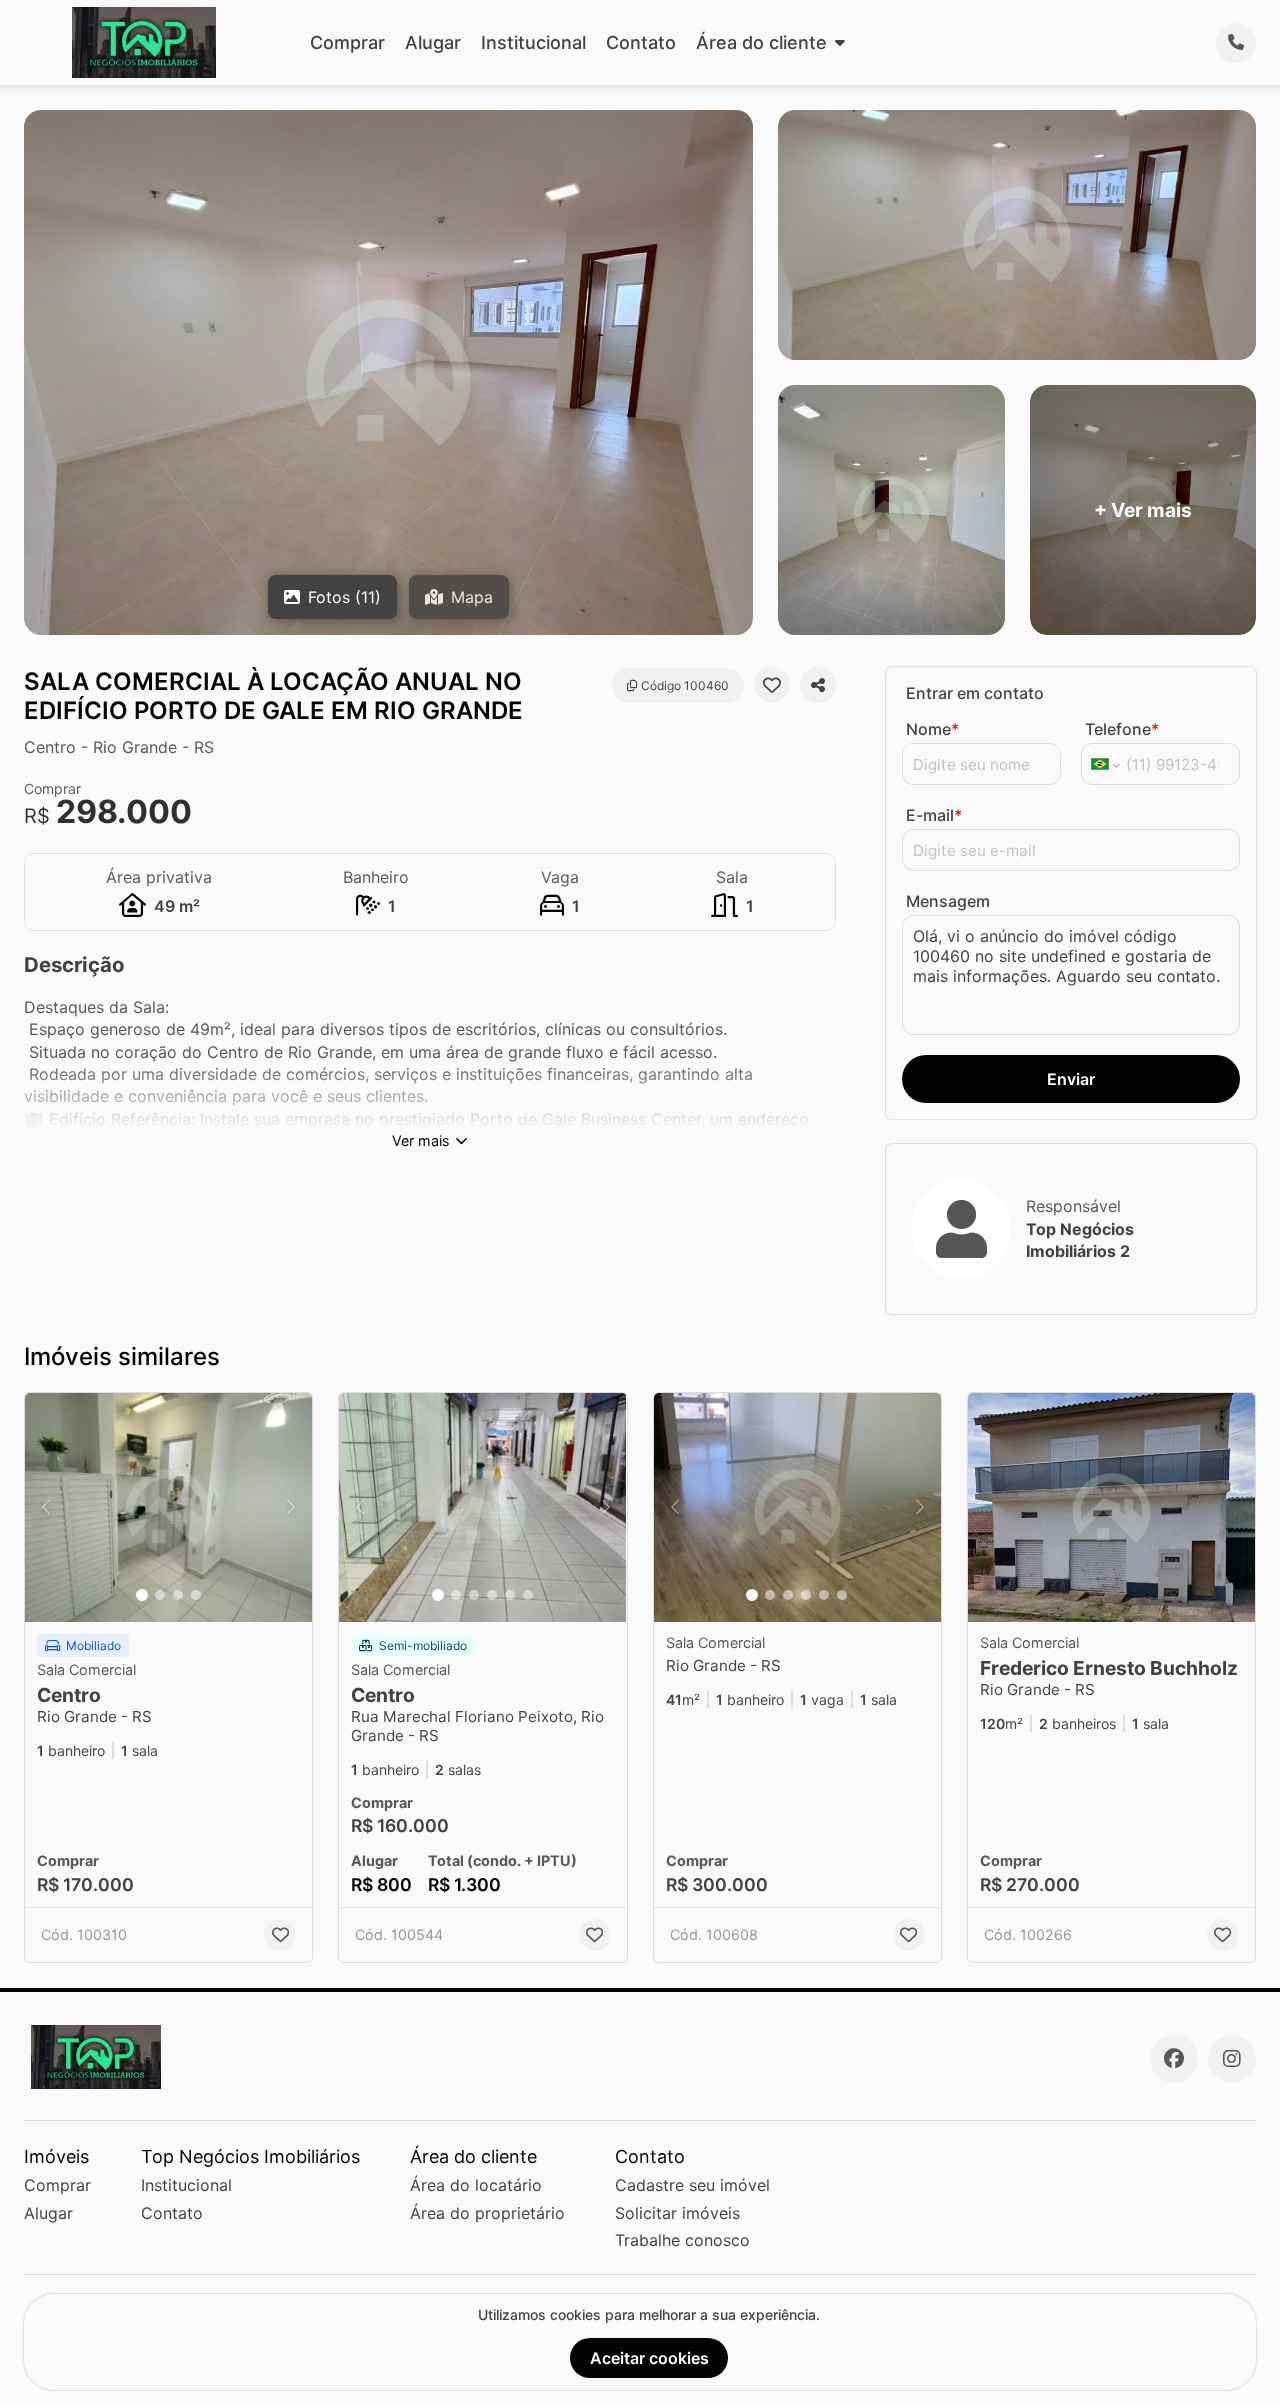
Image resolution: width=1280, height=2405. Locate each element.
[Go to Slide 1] (142, 1595)
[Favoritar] (772, 685)
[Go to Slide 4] (196, 1595)
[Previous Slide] (46, 1508)
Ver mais (421, 1140)
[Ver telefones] (1236, 43)
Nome (932, 729)
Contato (641, 42)
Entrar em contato (975, 693)
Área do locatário (476, 2185)
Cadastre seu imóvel (692, 2185)
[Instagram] (1232, 2059)
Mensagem (948, 901)
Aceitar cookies (649, 2358)
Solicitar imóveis (677, 2213)
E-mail (934, 815)
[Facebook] (1174, 2059)
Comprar (347, 42)
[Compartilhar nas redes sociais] (818, 685)
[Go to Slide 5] (510, 1595)
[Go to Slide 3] (178, 1595)
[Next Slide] (291, 1508)
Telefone (1122, 729)
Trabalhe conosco (682, 2240)
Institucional (533, 42)
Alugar (433, 42)
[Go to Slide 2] (160, 1595)
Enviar (1071, 1079)
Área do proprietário (487, 2213)
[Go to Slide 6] (528, 1595)
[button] (168, 1508)
